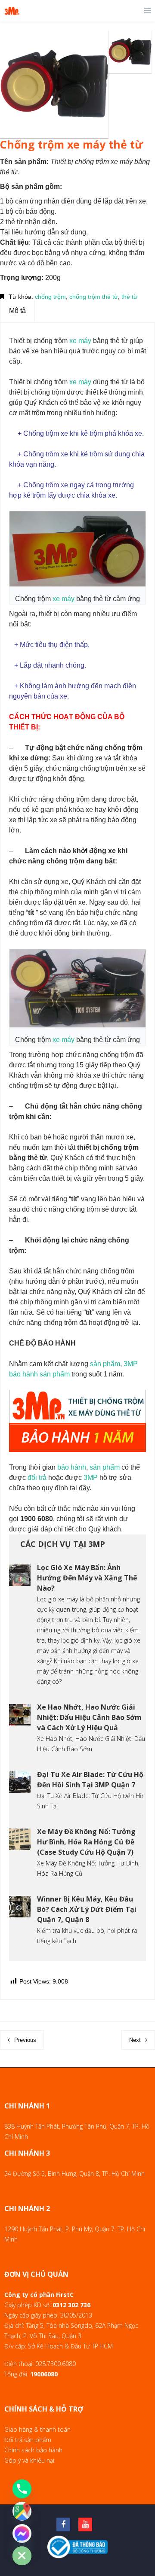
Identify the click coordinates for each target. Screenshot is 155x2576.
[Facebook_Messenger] (22, 2533)
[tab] (17, 311)
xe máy (80, 341)
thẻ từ (129, 297)
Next (135, 2040)
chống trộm (50, 297)
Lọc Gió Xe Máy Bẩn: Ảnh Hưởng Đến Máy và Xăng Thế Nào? (87, 1578)
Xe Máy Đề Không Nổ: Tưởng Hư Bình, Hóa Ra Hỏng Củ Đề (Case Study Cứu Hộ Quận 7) (86, 1842)
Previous (25, 2040)
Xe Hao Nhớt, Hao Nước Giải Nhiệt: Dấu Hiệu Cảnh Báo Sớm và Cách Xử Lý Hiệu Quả (89, 1717)
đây (84, 1488)
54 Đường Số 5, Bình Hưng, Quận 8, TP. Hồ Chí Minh (74, 2173)
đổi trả (37, 1478)
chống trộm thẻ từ (94, 297)
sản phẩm (105, 1364)
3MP (131, 1364)
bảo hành (23, 1374)
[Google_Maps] (22, 2511)
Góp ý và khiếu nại (29, 2460)
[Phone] (22, 2489)
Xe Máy (47, 1863)
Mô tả (17, 311)
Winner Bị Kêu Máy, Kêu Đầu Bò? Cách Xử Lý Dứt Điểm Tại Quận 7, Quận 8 (87, 1909)
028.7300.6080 (56, 2364)
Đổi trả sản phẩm (28, 2440)
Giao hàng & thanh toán (37, 2429)
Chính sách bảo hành (33, 2450)
